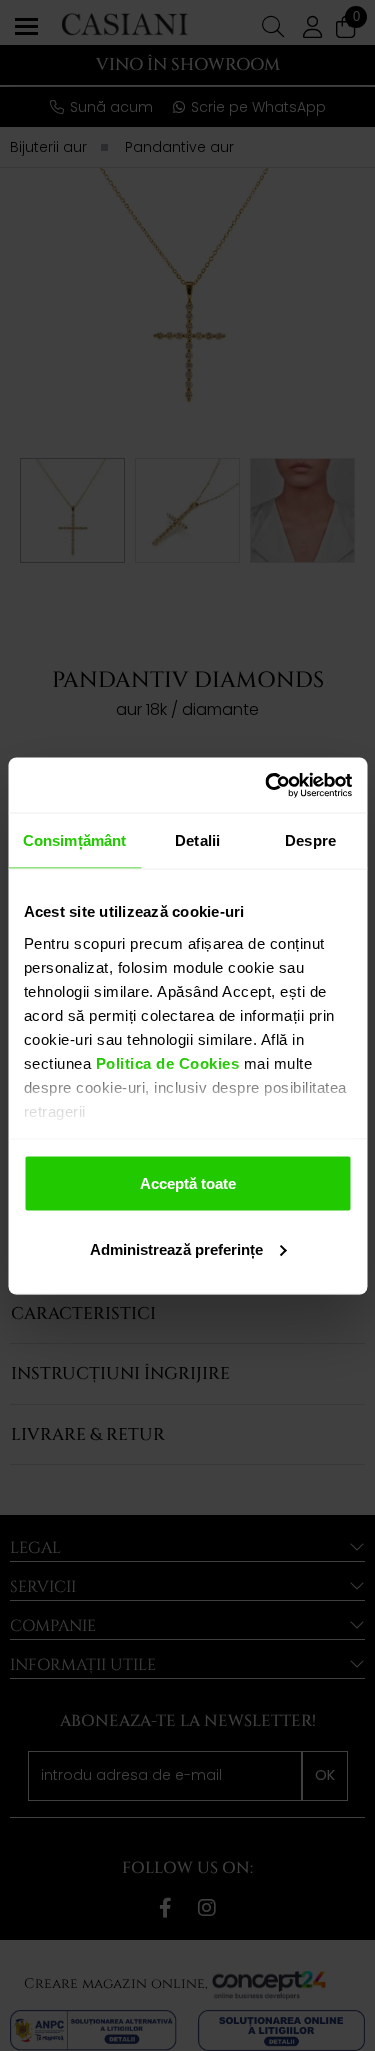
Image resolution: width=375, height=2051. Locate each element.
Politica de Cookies (165, 1062)
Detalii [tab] (197, 840)
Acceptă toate (188, 1183)
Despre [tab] (310, 840)
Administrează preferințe (176, 1248)
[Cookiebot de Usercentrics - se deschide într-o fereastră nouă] (267, 785)
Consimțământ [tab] (74, 840)
